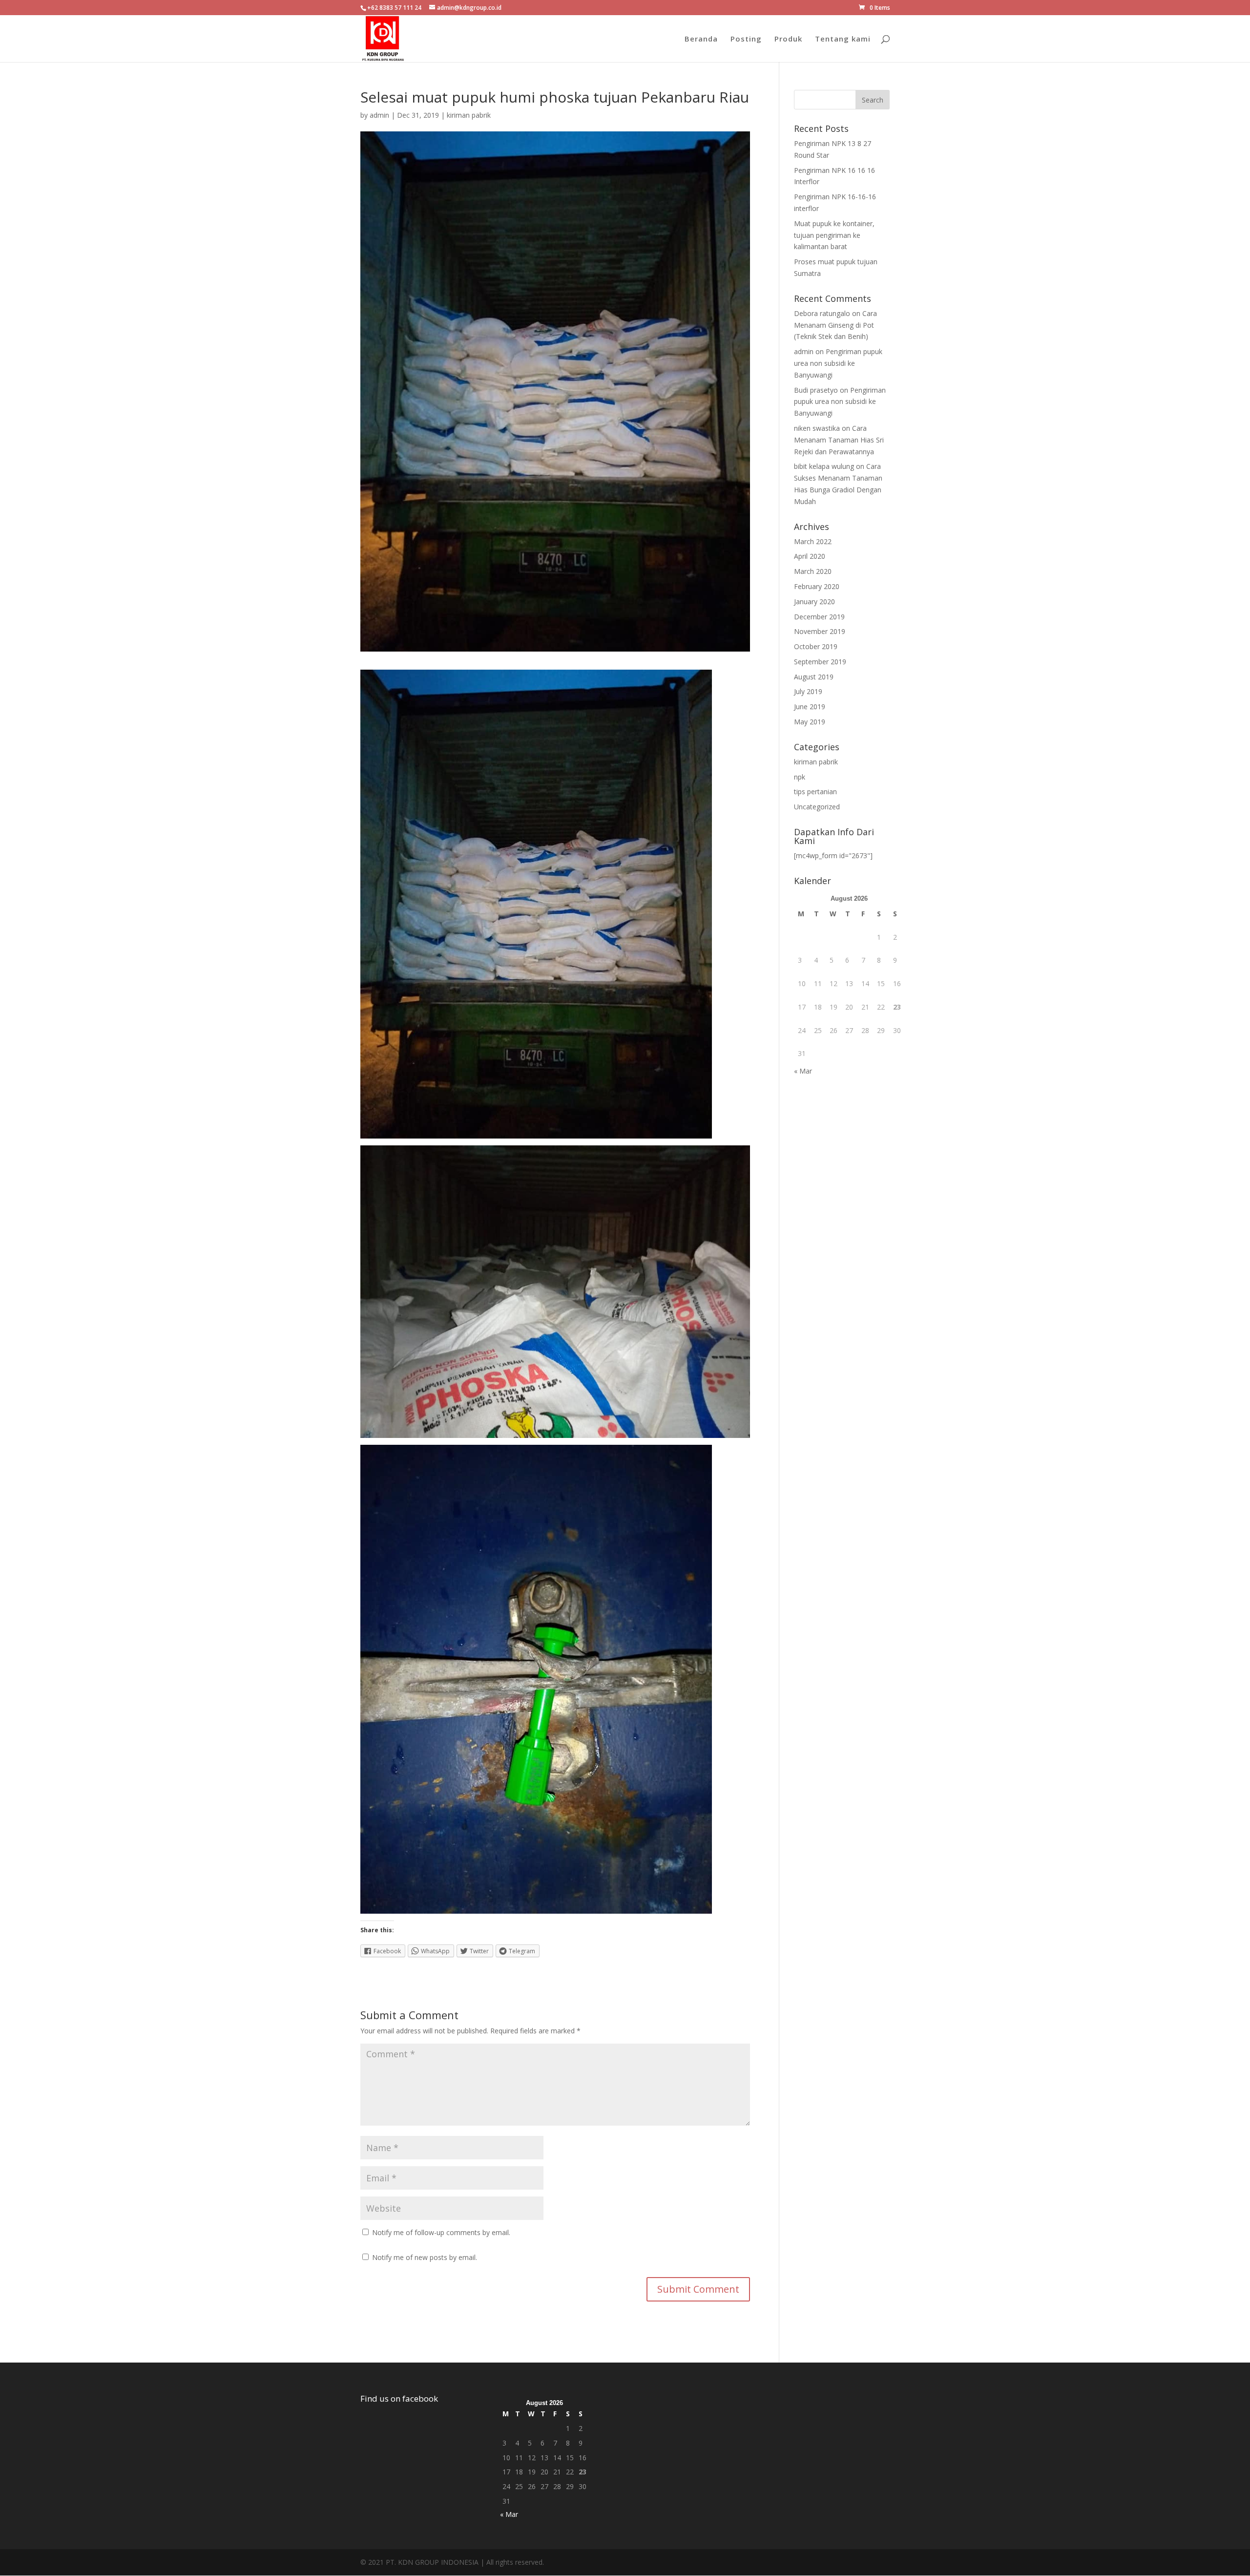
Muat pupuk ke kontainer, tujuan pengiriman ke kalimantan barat (834, 235)
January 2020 (814, 602)
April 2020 (810, 556)
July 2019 (808, 691)
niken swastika (817, 428)
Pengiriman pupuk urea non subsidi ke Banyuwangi (838, 363)
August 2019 (814, 677)
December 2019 (819, 617)
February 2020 (817, 586)
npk (800, 777)
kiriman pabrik (469, 115)
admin (379, 115)
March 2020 (813, 571)
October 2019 (816, 646)
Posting (746, 39)
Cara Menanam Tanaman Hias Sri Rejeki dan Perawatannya (839, 440)
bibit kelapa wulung (824, 466)
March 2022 (813, 541)
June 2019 (810, 707)
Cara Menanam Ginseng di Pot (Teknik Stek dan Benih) (835, 325)
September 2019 (820, 662)
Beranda (701, 39)
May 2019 (810, 722)
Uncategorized (817, 807)
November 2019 (820, 631)
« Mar (803, 1071)
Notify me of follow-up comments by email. (441, 2232)
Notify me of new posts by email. (425, 2257)
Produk (788, 39)
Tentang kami (843, 39)
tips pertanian (815, 792)
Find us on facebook (399, 2398)
